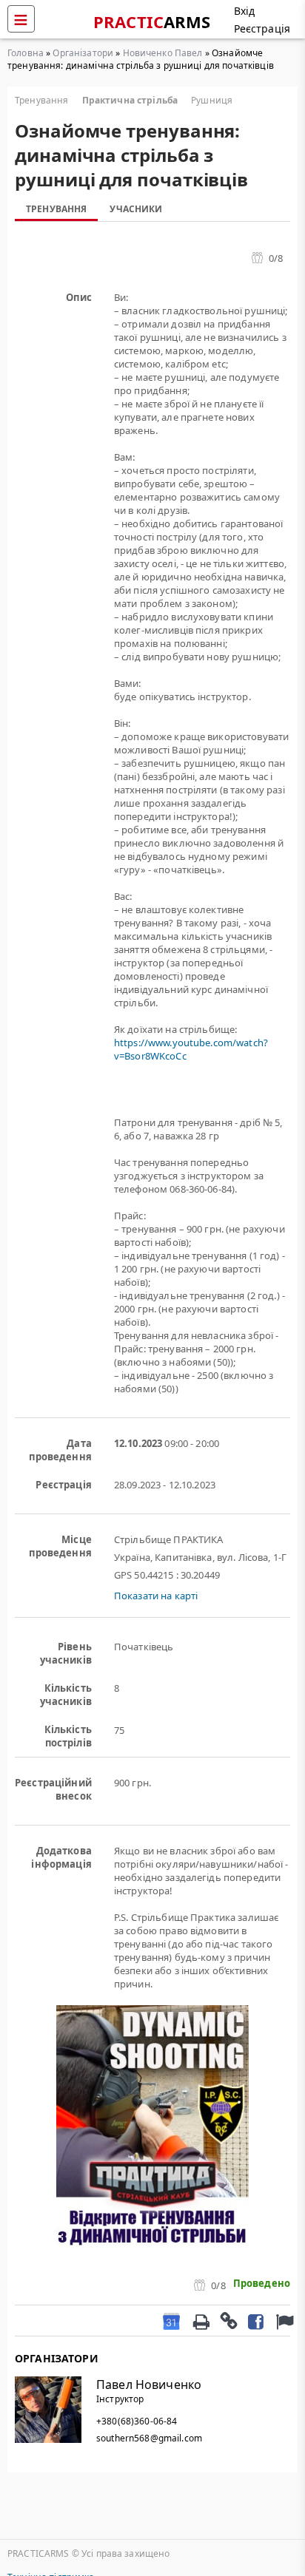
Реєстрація (262, 28)
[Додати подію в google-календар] (171, 2321)
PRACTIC (152, 21)
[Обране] (283, 2321)
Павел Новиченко (149, 2385)
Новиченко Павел (163, 53)
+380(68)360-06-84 (137, 2421)
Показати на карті (156, 1596)
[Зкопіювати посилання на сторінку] (228, 2320)
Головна (26, 53)
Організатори (83, 53)
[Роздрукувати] (201, 2320)
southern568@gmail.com (149, 2438)
